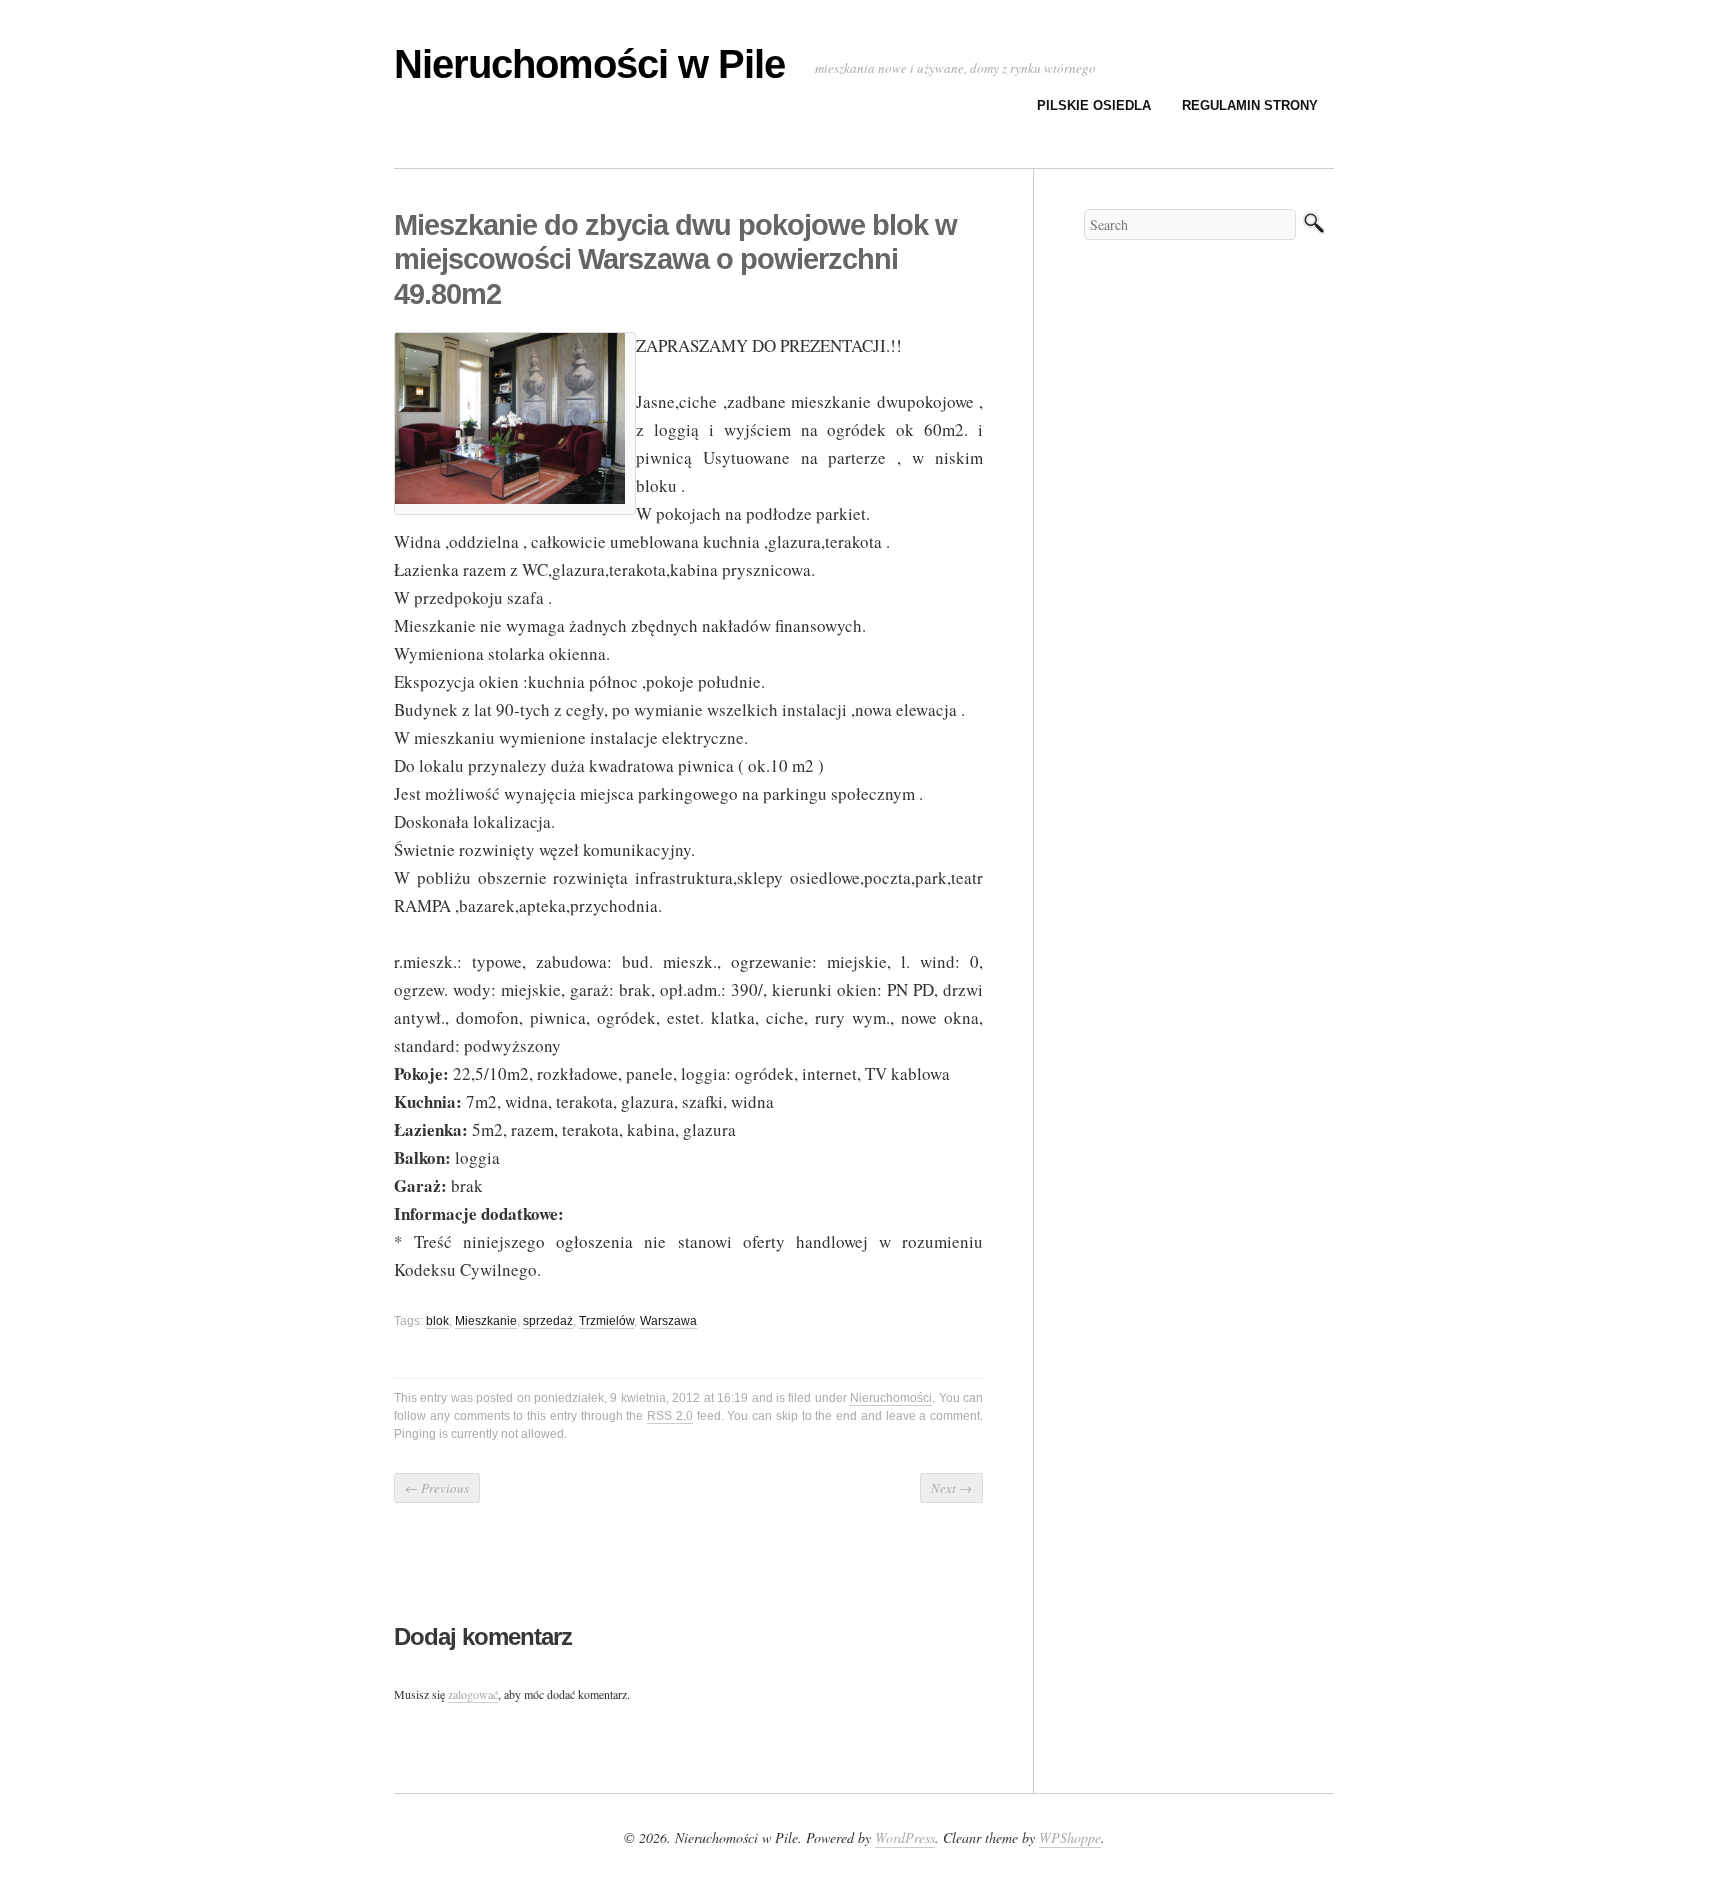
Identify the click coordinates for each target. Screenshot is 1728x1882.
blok (437, 1321)
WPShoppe (1070, 1837)
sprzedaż (548, 1321)
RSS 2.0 (670, 1416)
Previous (437, 1488)
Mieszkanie (486, 1321)
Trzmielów (606, 1321)
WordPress (905, 1837)
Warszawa (668, 1321)
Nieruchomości (891, 1398)
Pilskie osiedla (1094, 105)
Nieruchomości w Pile (589, 64)
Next (951, 1488)
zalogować (473, 1694)
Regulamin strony (1250, 105)
